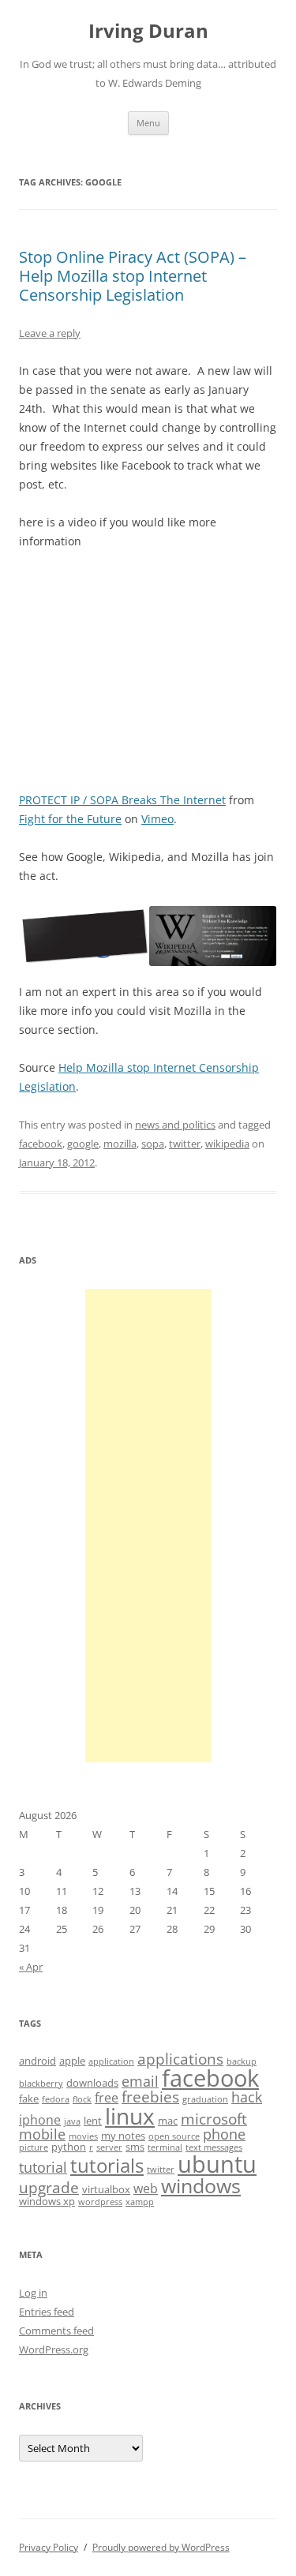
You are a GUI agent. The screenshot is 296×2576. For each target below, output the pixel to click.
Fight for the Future (70, 819)
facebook (41, 1144)
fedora (56, 2099)
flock (82, 2099)
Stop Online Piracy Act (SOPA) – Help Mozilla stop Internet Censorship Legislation (133, 276)
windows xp (47, 2201)
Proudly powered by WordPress (161, 2547)
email (140, 2081)
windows (201, 2185)
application (111, 2061)
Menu (148, 123)
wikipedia (227, 1144)
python (69, 2147)
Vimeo (157, 819)
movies (83, 2136)
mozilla (120, 1144)
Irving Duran (148, 31)
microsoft (214, 2119)
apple (72, 2061)
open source (174, 2136)
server (109, 2147)
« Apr (31, 1967)
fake (29, 2099)
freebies (150, 2097)
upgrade (49, 2188)
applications (180, 2059)
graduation (205, 2099)
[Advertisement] (148, 1526)
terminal (165, 2147)
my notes (123, 2136)
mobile (42, 2134)
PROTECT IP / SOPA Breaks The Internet (122, 800)
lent (93, 2121)
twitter (185, 1144)
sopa (153, 1144)
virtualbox (106, 2189)
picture (34, 2147)
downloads (92, 2083)
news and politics (175, 1125)
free (107, 2098)
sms (135, 2147)
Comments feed (56, 2331)
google (83, 1144)
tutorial (43, 2167)
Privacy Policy (49, 2547)
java (72, 2121)
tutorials (107, 2165)
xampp (140, 2202)
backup (242, 2061)
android (37, 2061)
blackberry (41, 2084)
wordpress (100, 2202)
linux (130, 2116)
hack (247, 2097)
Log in (33, 2293)
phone (224, 2134)
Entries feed (47, 2312)
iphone (40, 2120)
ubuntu (217, 2164)
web (146, 2188)
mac (168, 2121)
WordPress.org (54, 2349)
